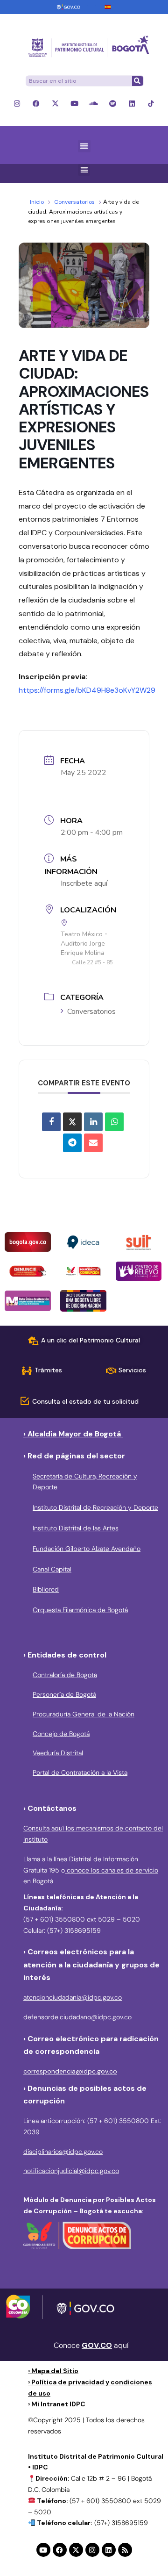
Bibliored (46, 1589)
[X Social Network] (72, 1122)
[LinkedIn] (93, 1122)
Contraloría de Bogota (65, 1675)
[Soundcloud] (94, 104)
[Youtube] (74, 104)
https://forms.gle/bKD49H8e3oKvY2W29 (87, 690)
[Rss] (125, 2550)
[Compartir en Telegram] (72, 1143)
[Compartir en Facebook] (51, 1122)
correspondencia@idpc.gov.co (70, 2071)
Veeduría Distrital (58, 1753)
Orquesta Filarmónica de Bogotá (80, 1610)
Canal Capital (52, 1569)
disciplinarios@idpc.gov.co (63, 2152)
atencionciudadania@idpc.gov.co (73, 1997)
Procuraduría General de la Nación (84, 1714)
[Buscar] (137, 81)
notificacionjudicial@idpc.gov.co (71, 2171)
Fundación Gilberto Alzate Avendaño (87, 1549)
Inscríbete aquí (84, 883)
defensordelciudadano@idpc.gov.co (77, 2017)
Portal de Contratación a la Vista (80, 1772)
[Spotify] (113, 104)
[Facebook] (36, 104)
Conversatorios (74, 202)
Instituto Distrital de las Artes (76, 1528)
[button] (84, 146)
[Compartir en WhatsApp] (114, 1122)
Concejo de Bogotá (61, 1734)
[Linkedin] (132, 104)
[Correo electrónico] (93, 1143)
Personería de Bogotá (64, 1694)
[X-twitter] (55, 104)
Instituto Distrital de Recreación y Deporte (95, 1507)
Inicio (37, 202)
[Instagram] (17, 104)
